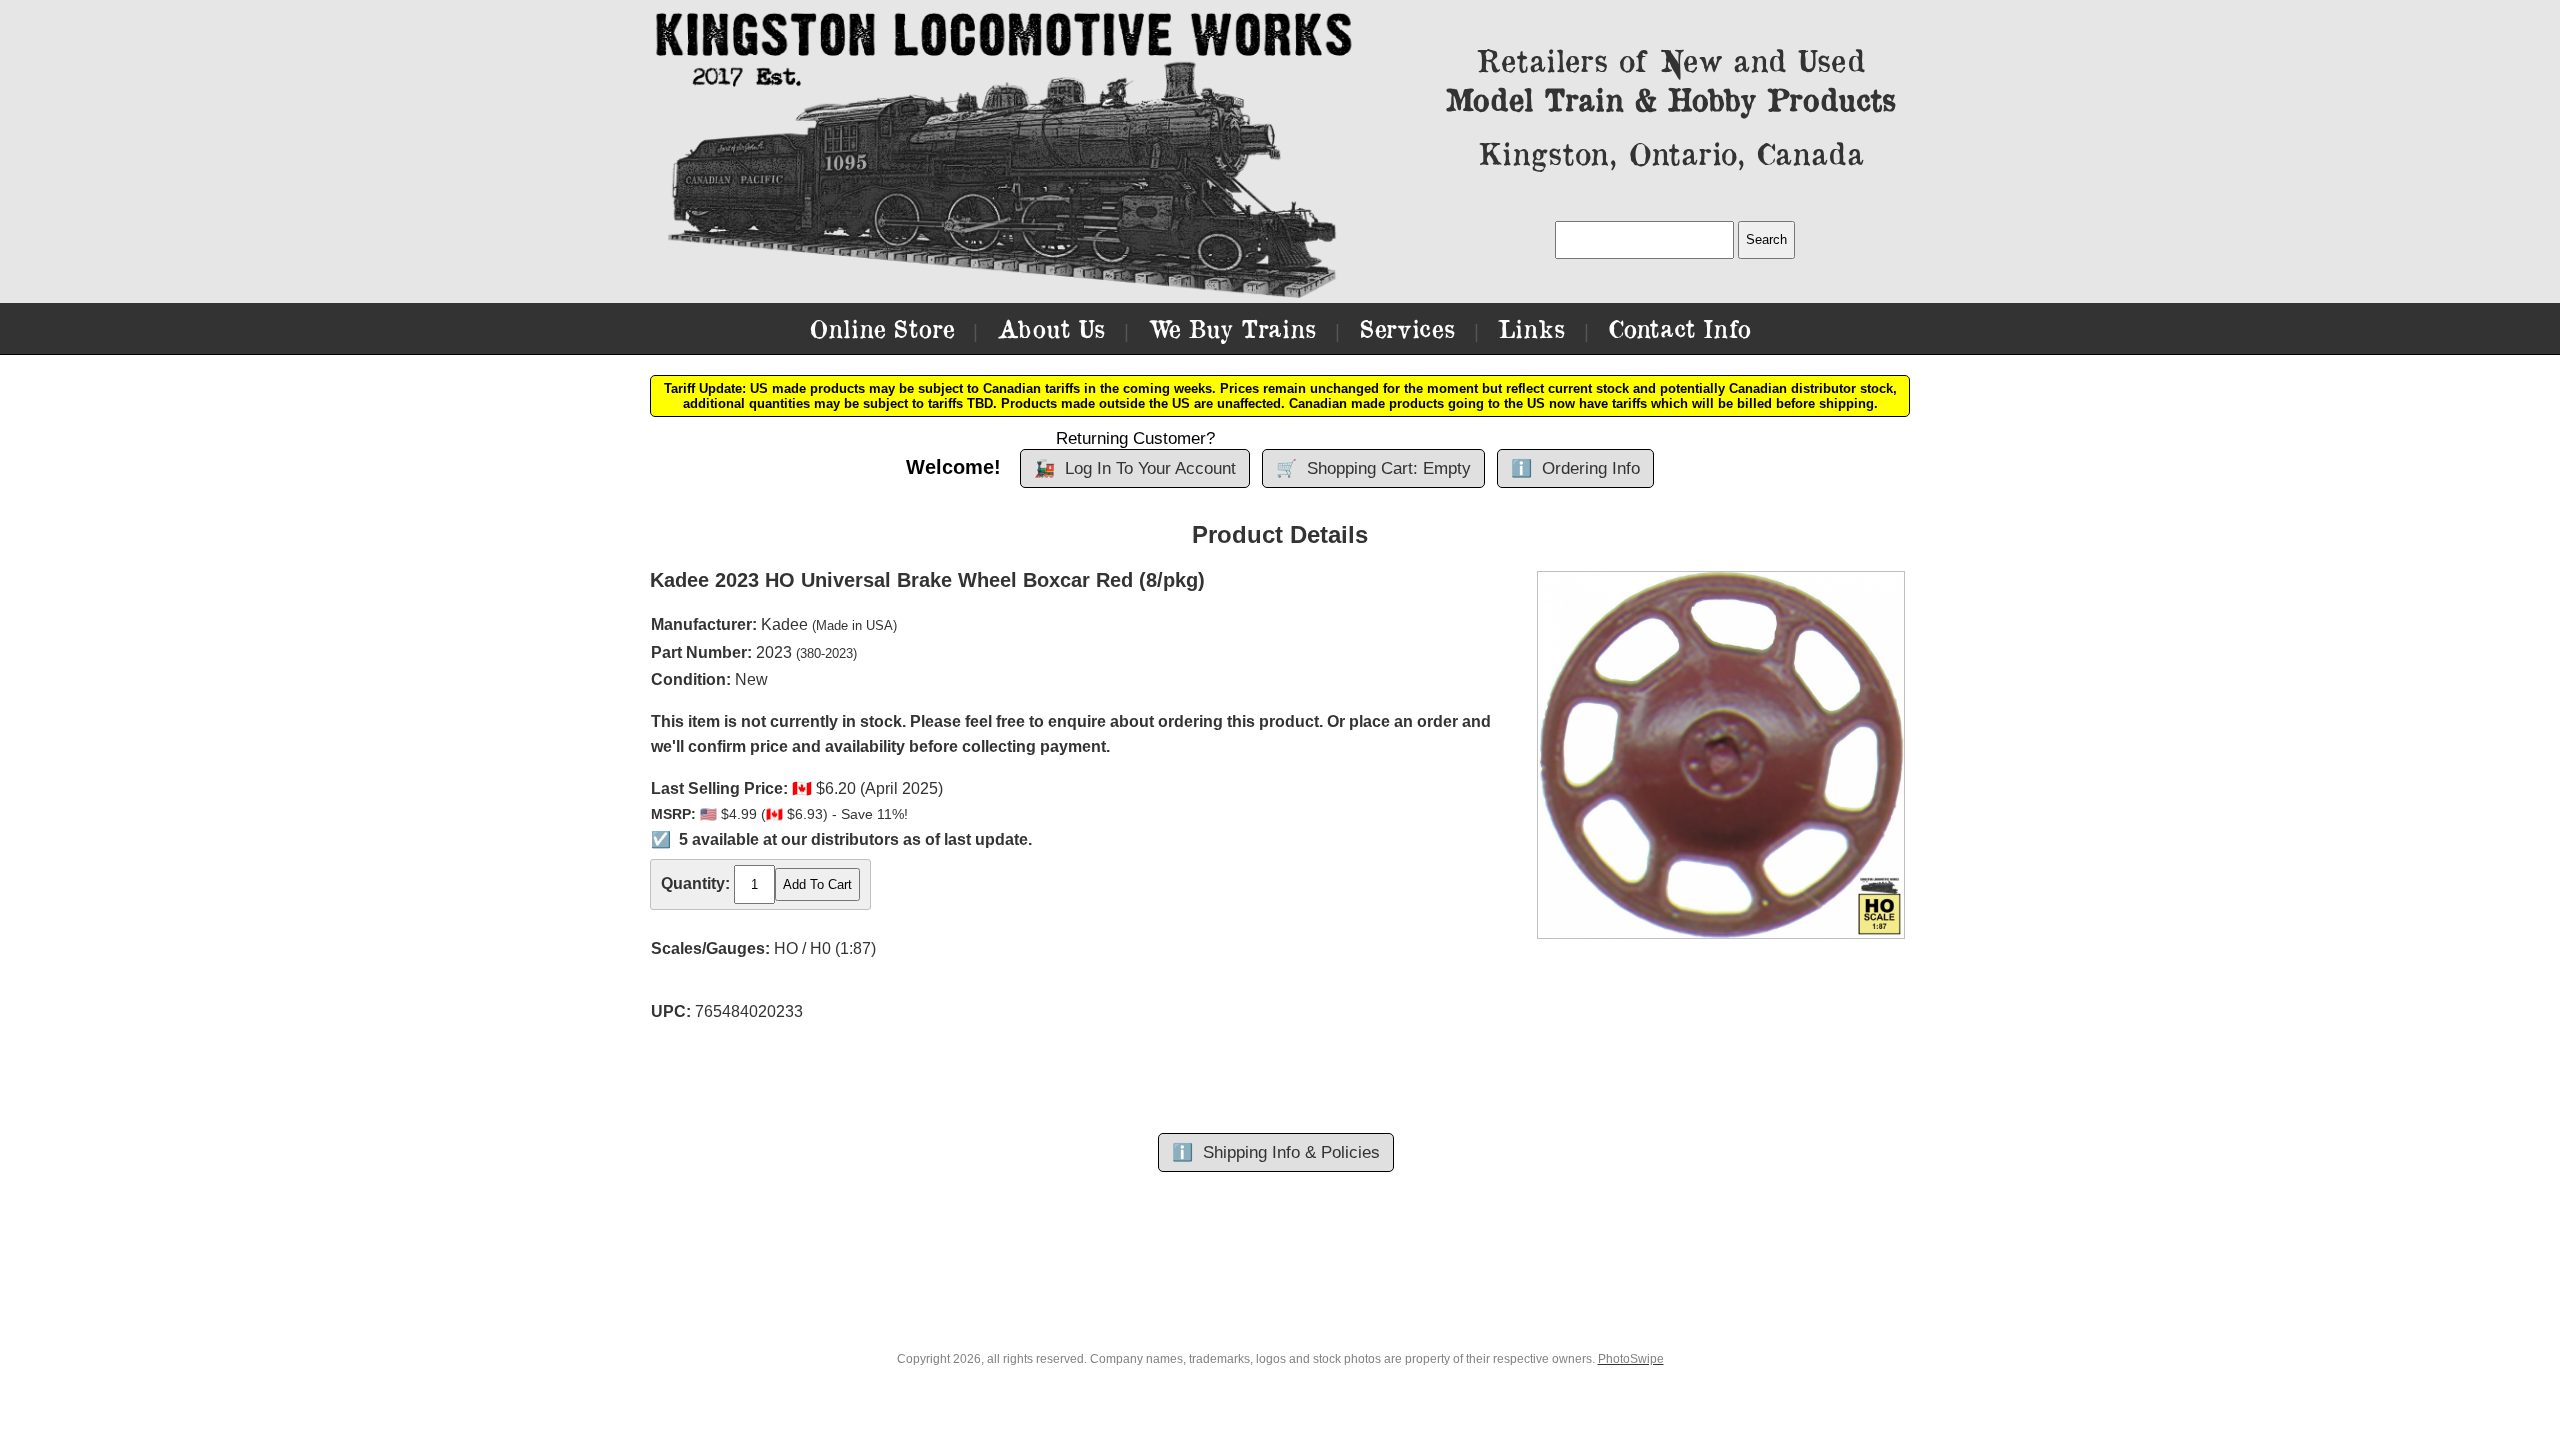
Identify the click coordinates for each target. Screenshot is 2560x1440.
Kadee (784, 624)
